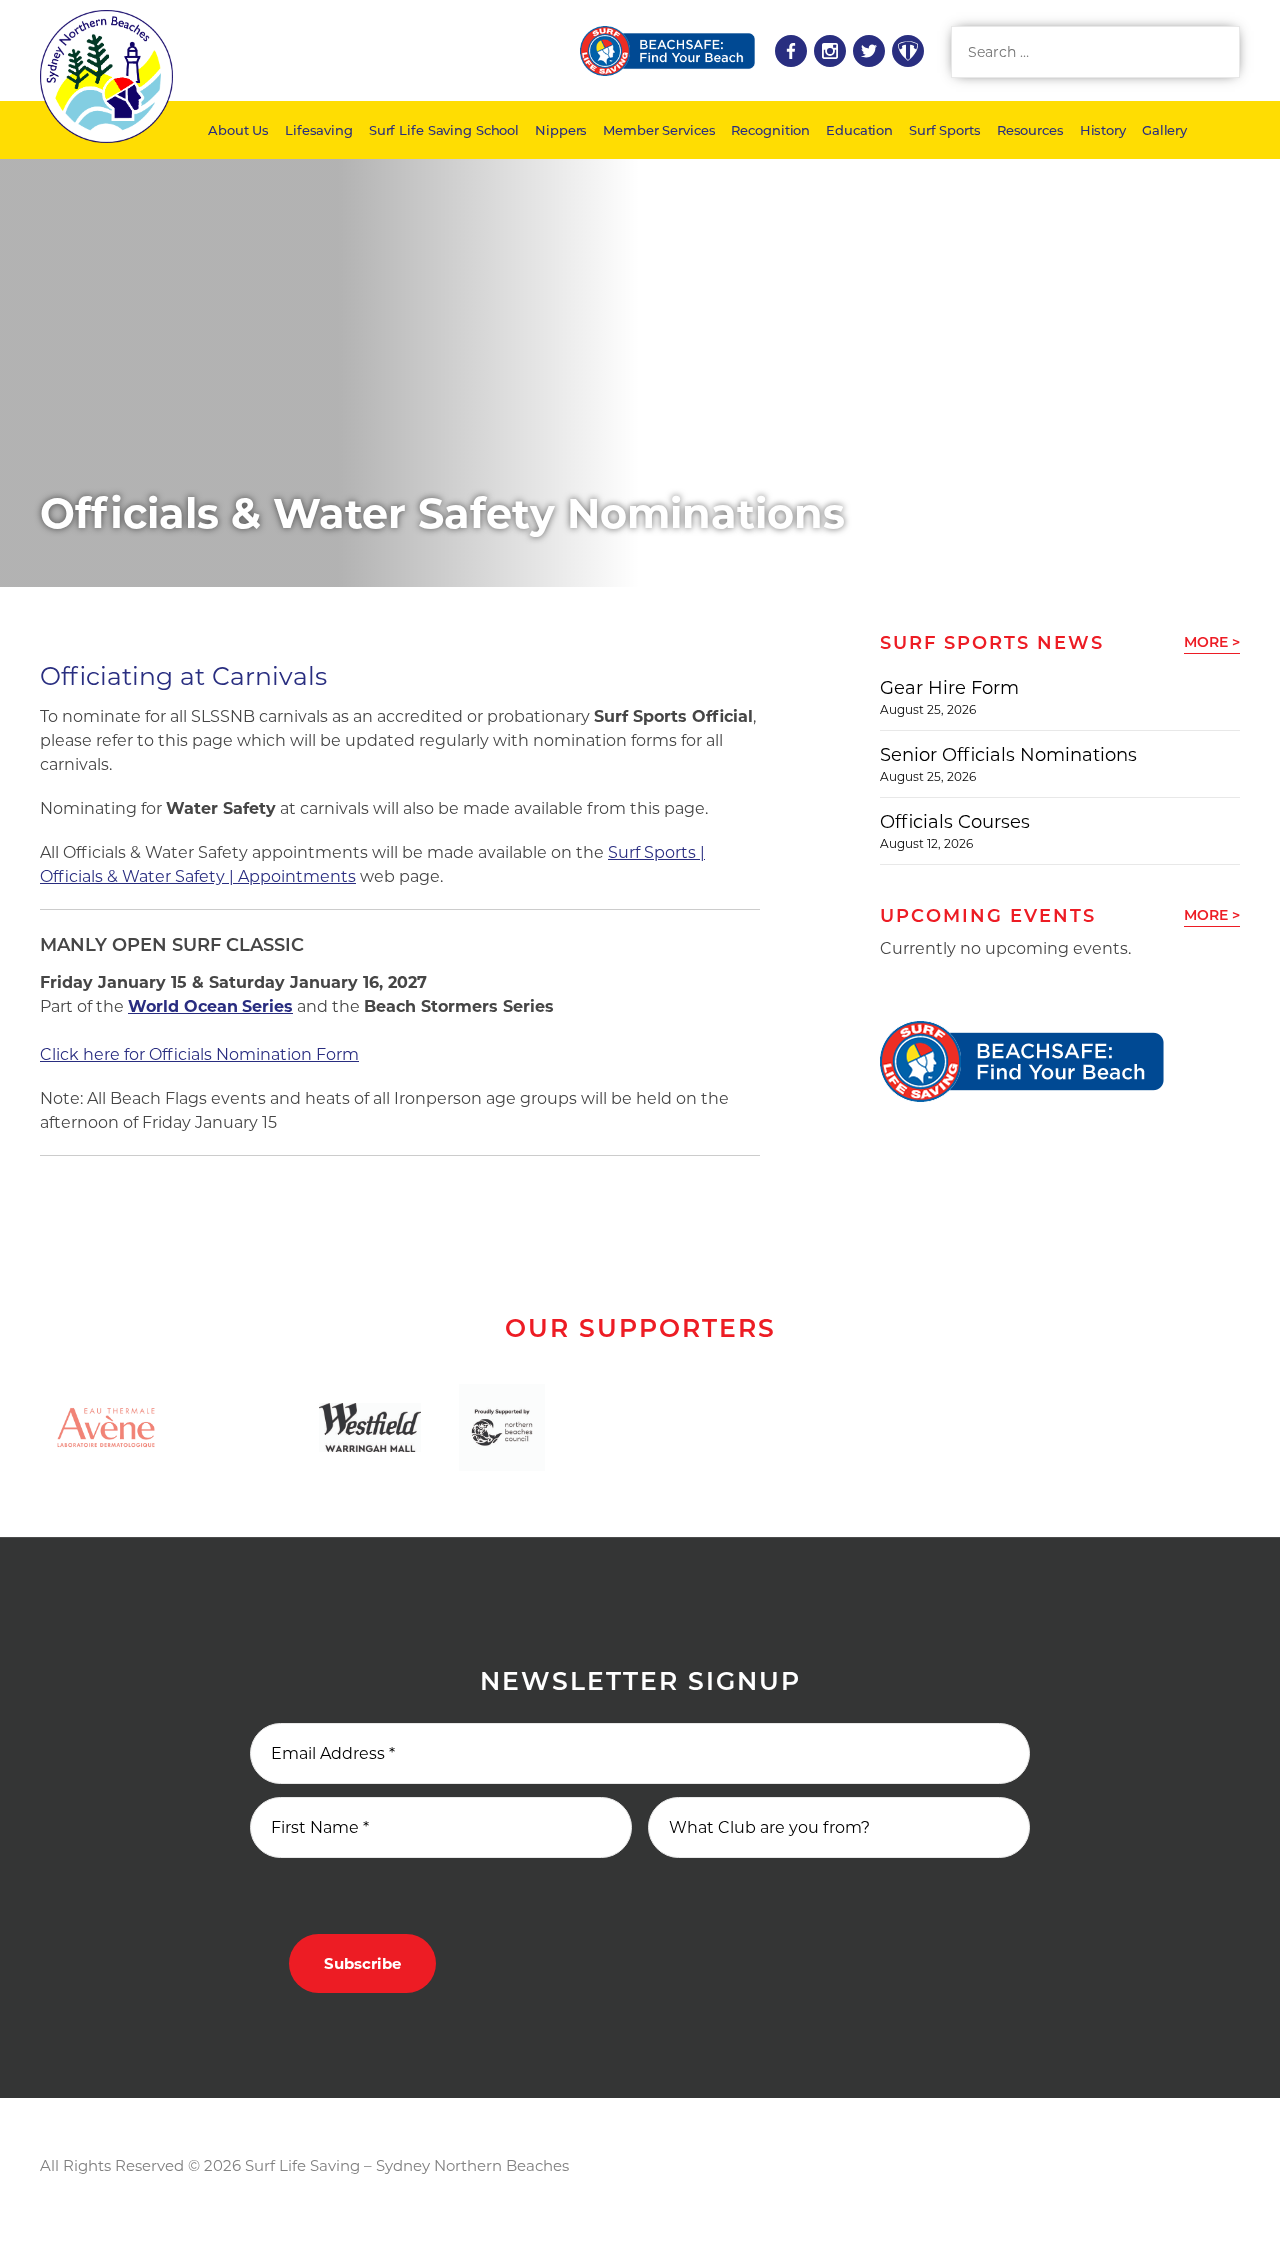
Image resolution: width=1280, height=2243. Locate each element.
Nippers (561, 130)
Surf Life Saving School (444, 130)
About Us (238, 130)
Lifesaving (319, 130)
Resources (1030, 130)
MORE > (1212, 642)
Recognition (770, 130)
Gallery (1164, 130)
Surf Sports (945, 130)
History (1103, 130)
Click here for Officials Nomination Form (199, 1054)
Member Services (659, 130)
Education (859, 130)
